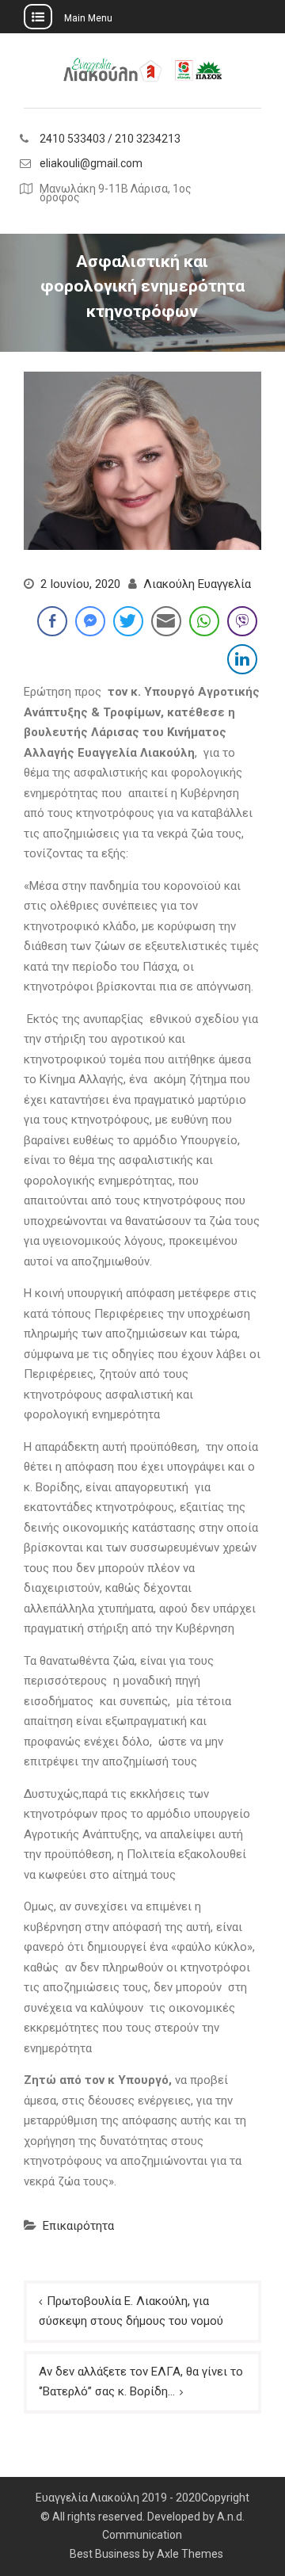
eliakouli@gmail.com (91, 164)
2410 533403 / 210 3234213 (110, 139)
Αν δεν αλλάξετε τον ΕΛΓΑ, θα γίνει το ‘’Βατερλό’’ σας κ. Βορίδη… (141, 2382)
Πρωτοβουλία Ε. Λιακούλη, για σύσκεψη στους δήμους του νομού (131, 2311)
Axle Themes (190, 2554)
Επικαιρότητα (78, 2226)
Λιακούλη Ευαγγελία (197, 584)
